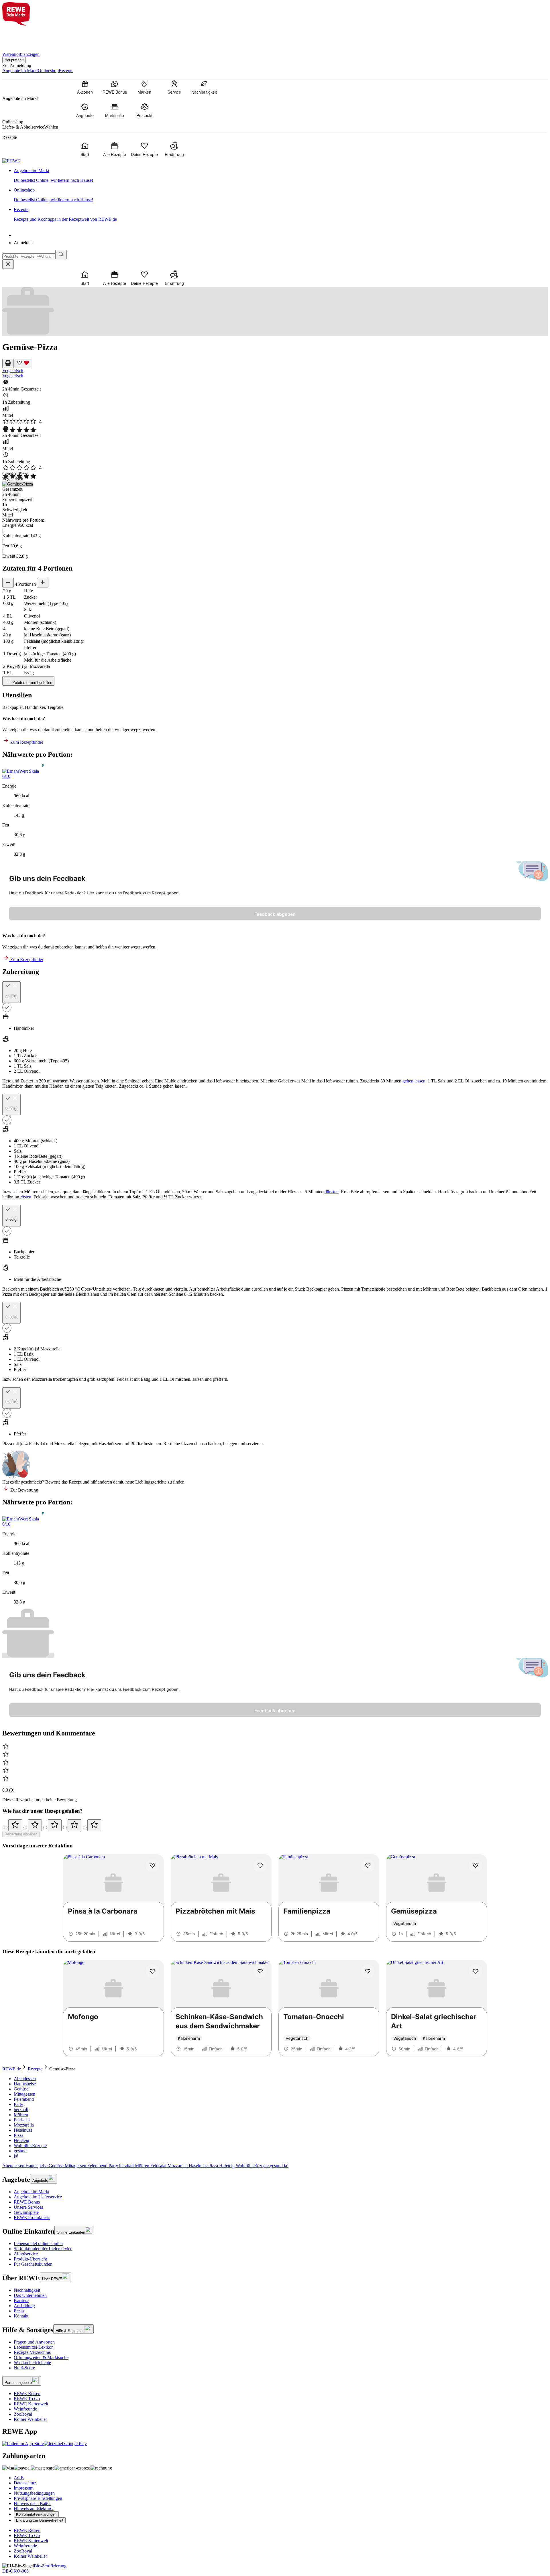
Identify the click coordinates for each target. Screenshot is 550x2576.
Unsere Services (28, 2207)
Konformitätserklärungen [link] (36, 2514)
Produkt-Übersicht (30, 2259)
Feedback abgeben (275, 914)
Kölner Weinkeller (30, 2419)
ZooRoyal (23, 2414)
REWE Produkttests (32, 2217)
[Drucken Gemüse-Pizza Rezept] (8, 363)
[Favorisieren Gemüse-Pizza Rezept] (23, 363)
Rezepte (35, 2069)
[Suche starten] (61, 255)
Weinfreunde (25, 2409)
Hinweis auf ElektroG (34, 2509)
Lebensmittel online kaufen (38, 2243)
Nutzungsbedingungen (34, 2493)
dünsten (332, 1192)
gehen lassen (414, 1081)
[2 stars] (35, 1825)
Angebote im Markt (32, 2192)
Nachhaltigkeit (27, 2290)
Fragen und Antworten (34, 2342)
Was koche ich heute (32, 2363)
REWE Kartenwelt (31, 2404)
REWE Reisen (27, 2393)
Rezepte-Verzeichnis (32, 2352)
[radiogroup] (275, 1825)
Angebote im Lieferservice (38, 2197)
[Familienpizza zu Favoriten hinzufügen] (368, 1866)
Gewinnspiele (26, 2212)
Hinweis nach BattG (32, 2503)
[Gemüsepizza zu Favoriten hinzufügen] (476, 1866)
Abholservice (26, 2254)
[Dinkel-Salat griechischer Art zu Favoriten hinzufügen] (476, 1971)
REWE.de (12, 2069)
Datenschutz (25, 2483)
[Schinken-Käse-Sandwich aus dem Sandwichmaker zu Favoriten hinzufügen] (260, 1971)
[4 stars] (74, 1825)
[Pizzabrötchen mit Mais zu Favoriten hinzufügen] (260, 1866)
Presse (19, 2311)
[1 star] (15, 1825)
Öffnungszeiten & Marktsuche (41, 2357)
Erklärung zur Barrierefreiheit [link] (40, 2520)
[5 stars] (94, 1825)
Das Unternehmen (30, 2295)
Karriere (21, 2300)
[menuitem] (85, 87)
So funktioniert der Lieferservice (43, 2249)
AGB (19, 2478)
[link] (281, 175)
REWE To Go (27, 2399)
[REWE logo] (11, 161)
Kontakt (21, 2316)
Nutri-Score (24, 2368)
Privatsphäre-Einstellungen (38, 2498)
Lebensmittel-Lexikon (34, 2347)
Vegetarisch (13, 371)
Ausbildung (24, 2306)
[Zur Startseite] (22, 35)
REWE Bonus (27, 2202)
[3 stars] (55, 1825)
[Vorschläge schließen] (8, 264)
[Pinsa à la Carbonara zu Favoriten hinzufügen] (152, 1866)
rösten (26, 1197)
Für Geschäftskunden (33, 2264)
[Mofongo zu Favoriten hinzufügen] (152, 1971)
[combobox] (29, 256)
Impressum (24, 2488)
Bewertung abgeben (21, 1834)
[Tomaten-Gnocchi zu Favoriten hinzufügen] (368, 1971)
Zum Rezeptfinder (26, 742)
